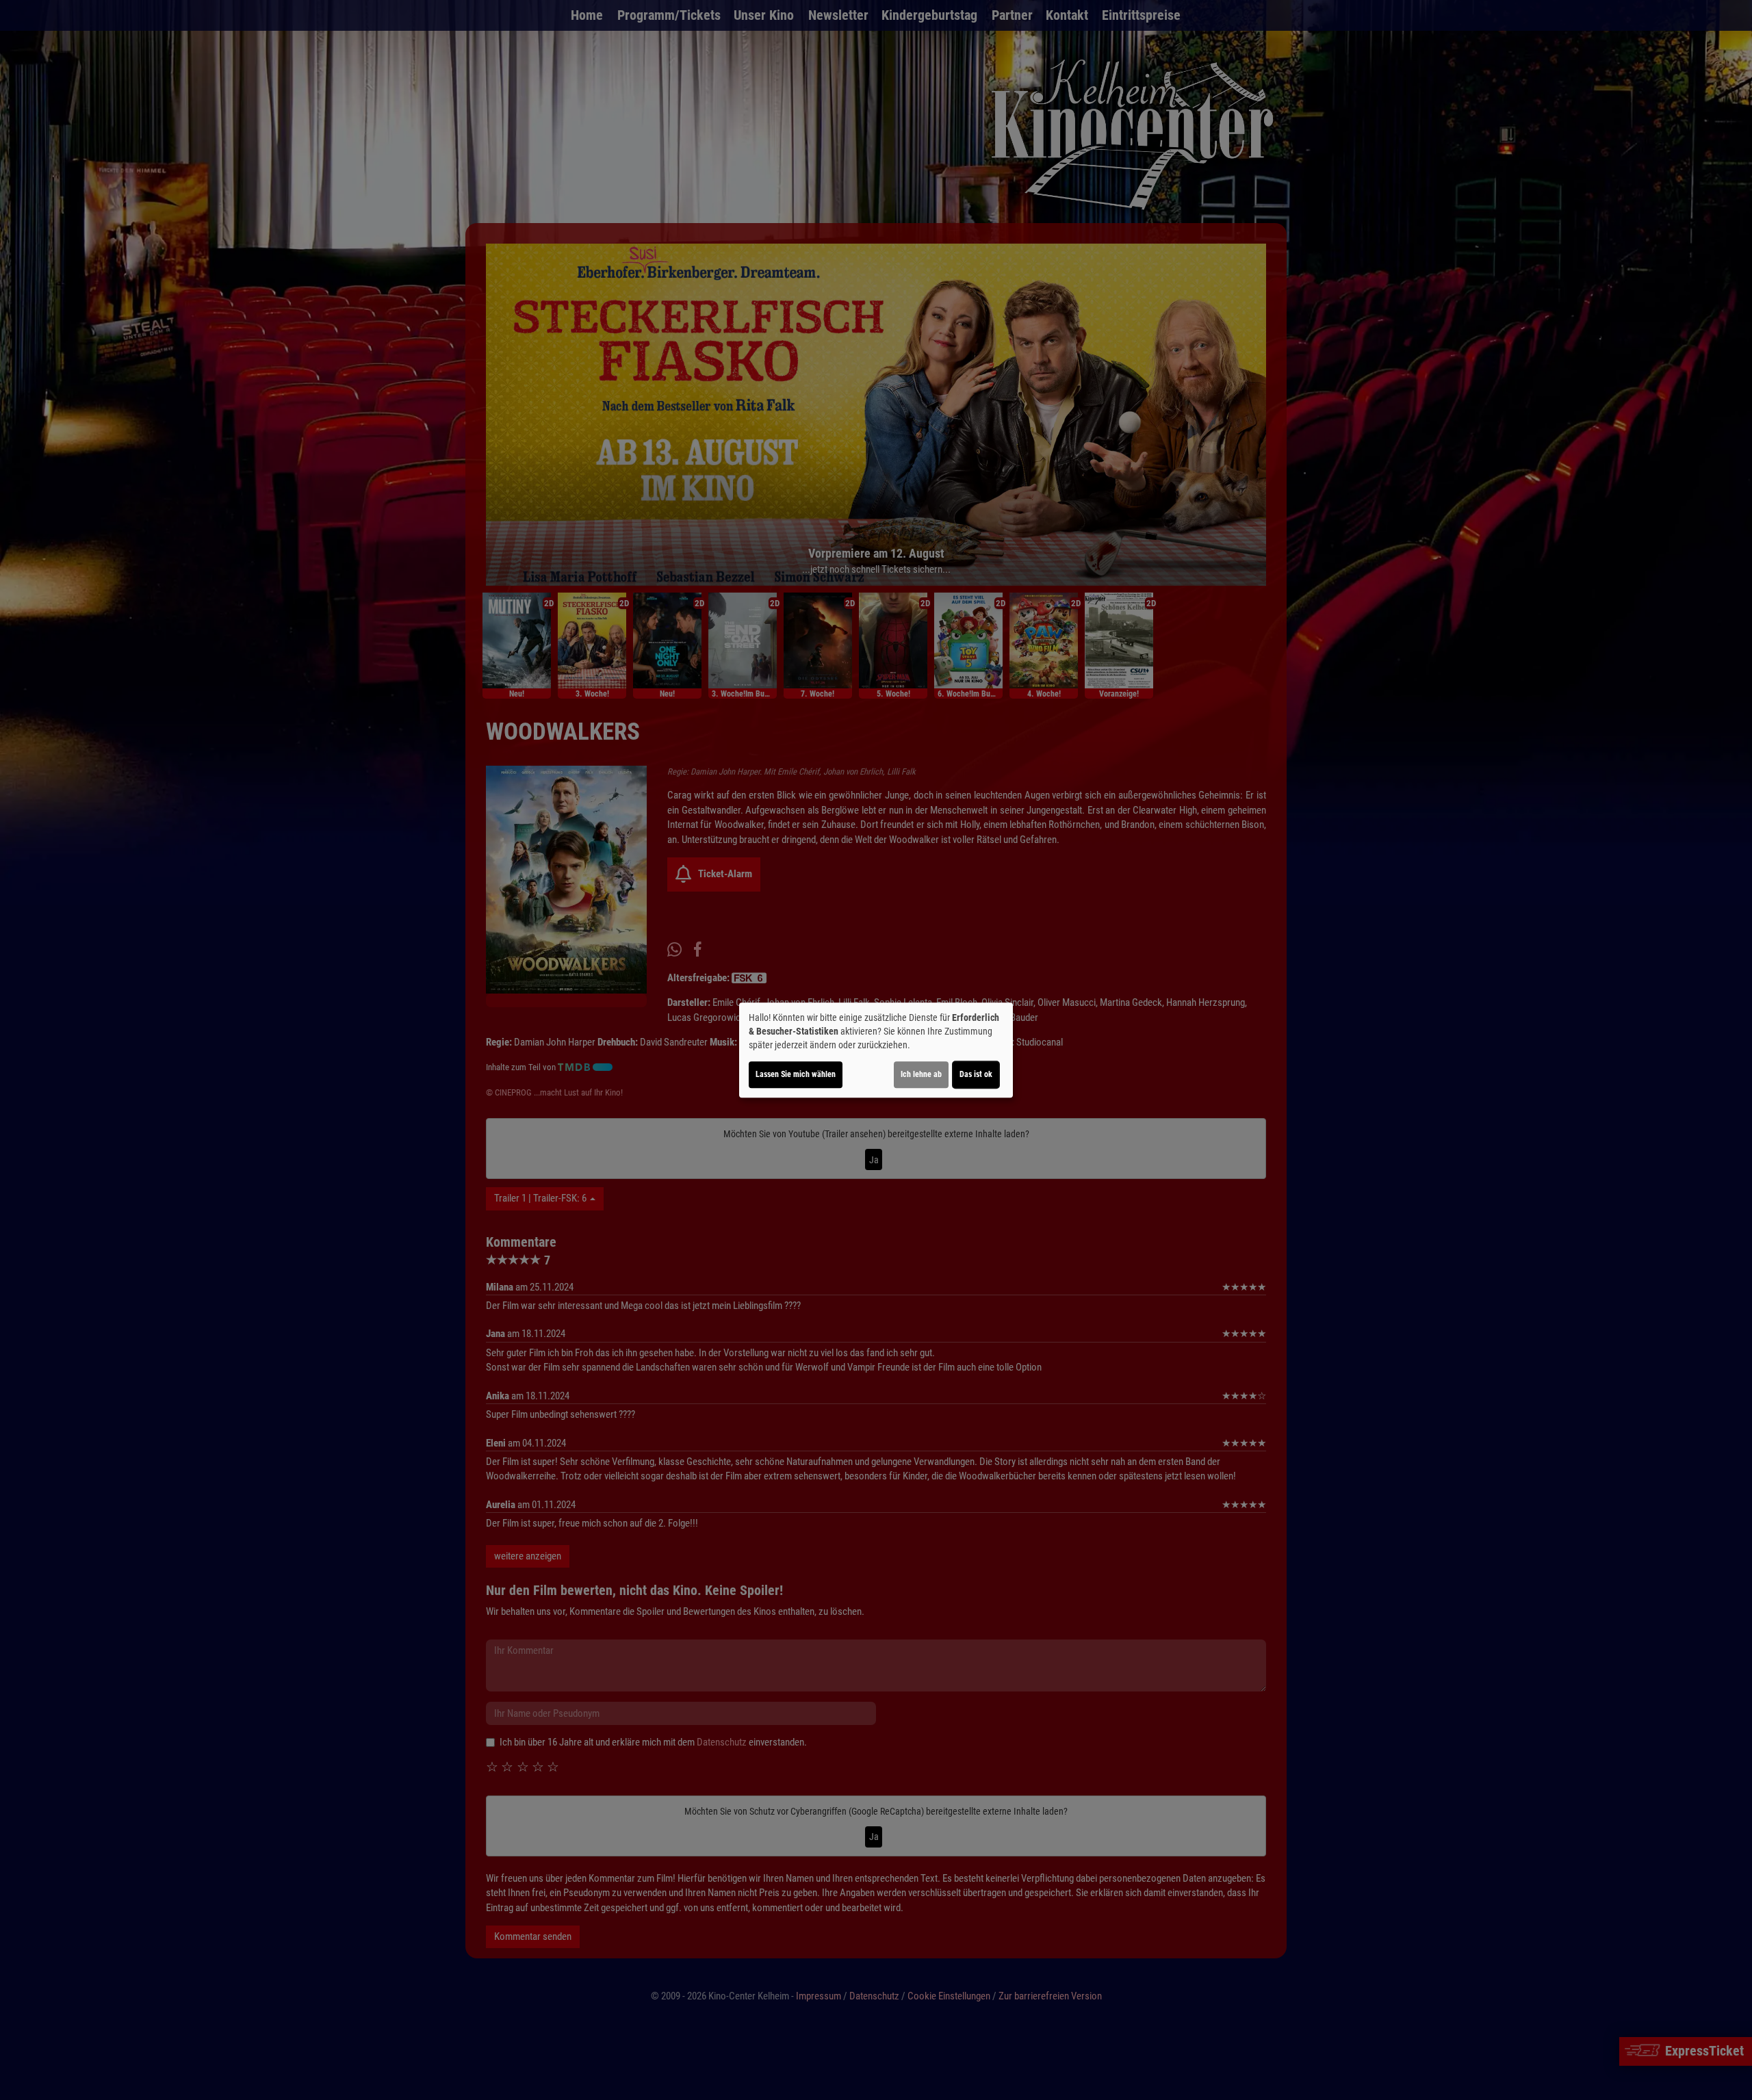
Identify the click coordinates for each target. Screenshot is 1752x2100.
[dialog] (876, 1050)
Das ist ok (976, 1074)
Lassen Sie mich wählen (796, 1074)
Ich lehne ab (921, 1074)
